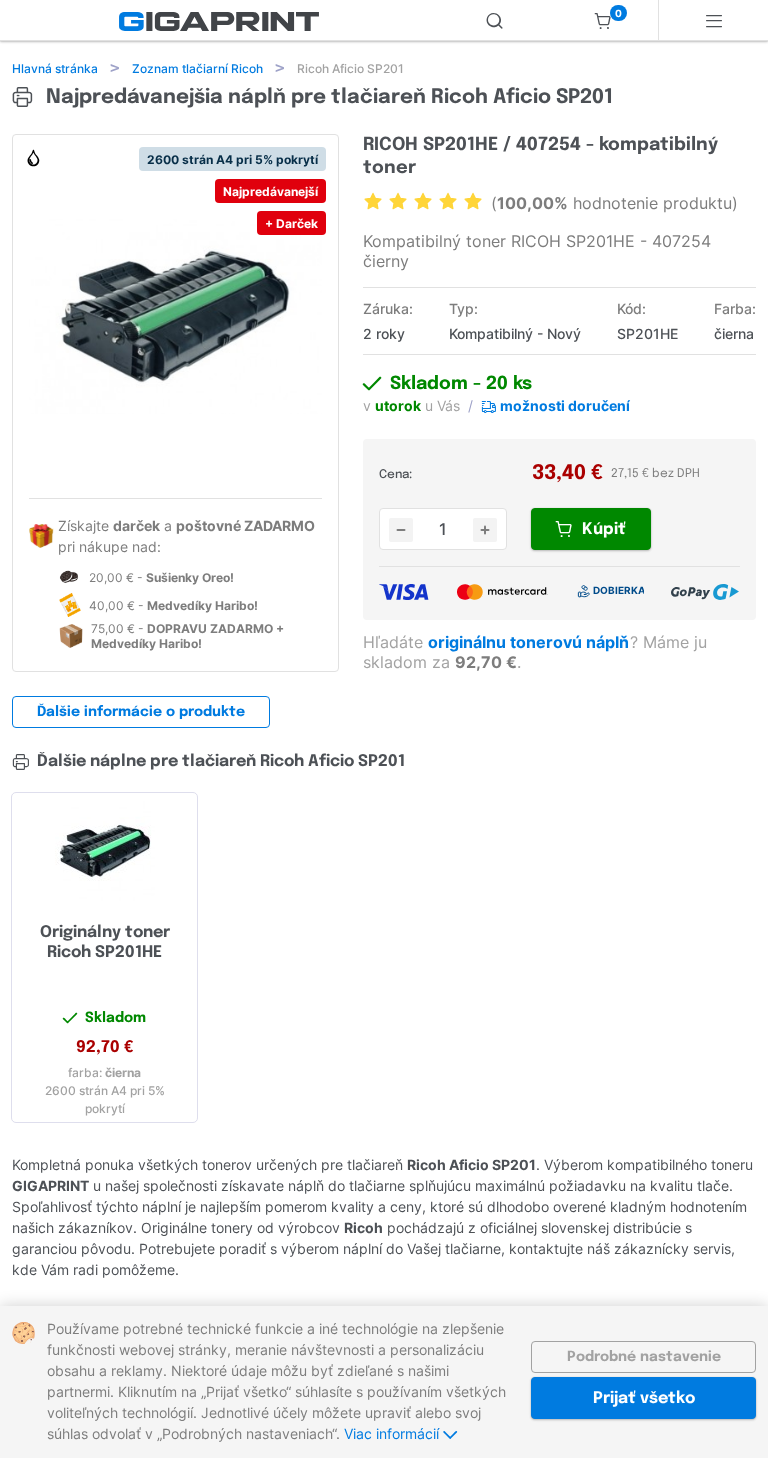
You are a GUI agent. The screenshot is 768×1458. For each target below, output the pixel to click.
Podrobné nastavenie (644, 1357)
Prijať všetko (644, 1398)
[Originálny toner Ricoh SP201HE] (104, 851)
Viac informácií (393, 1433)
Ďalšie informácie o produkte (141, 712)
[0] (603, 20)
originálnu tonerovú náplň (530, 642)
